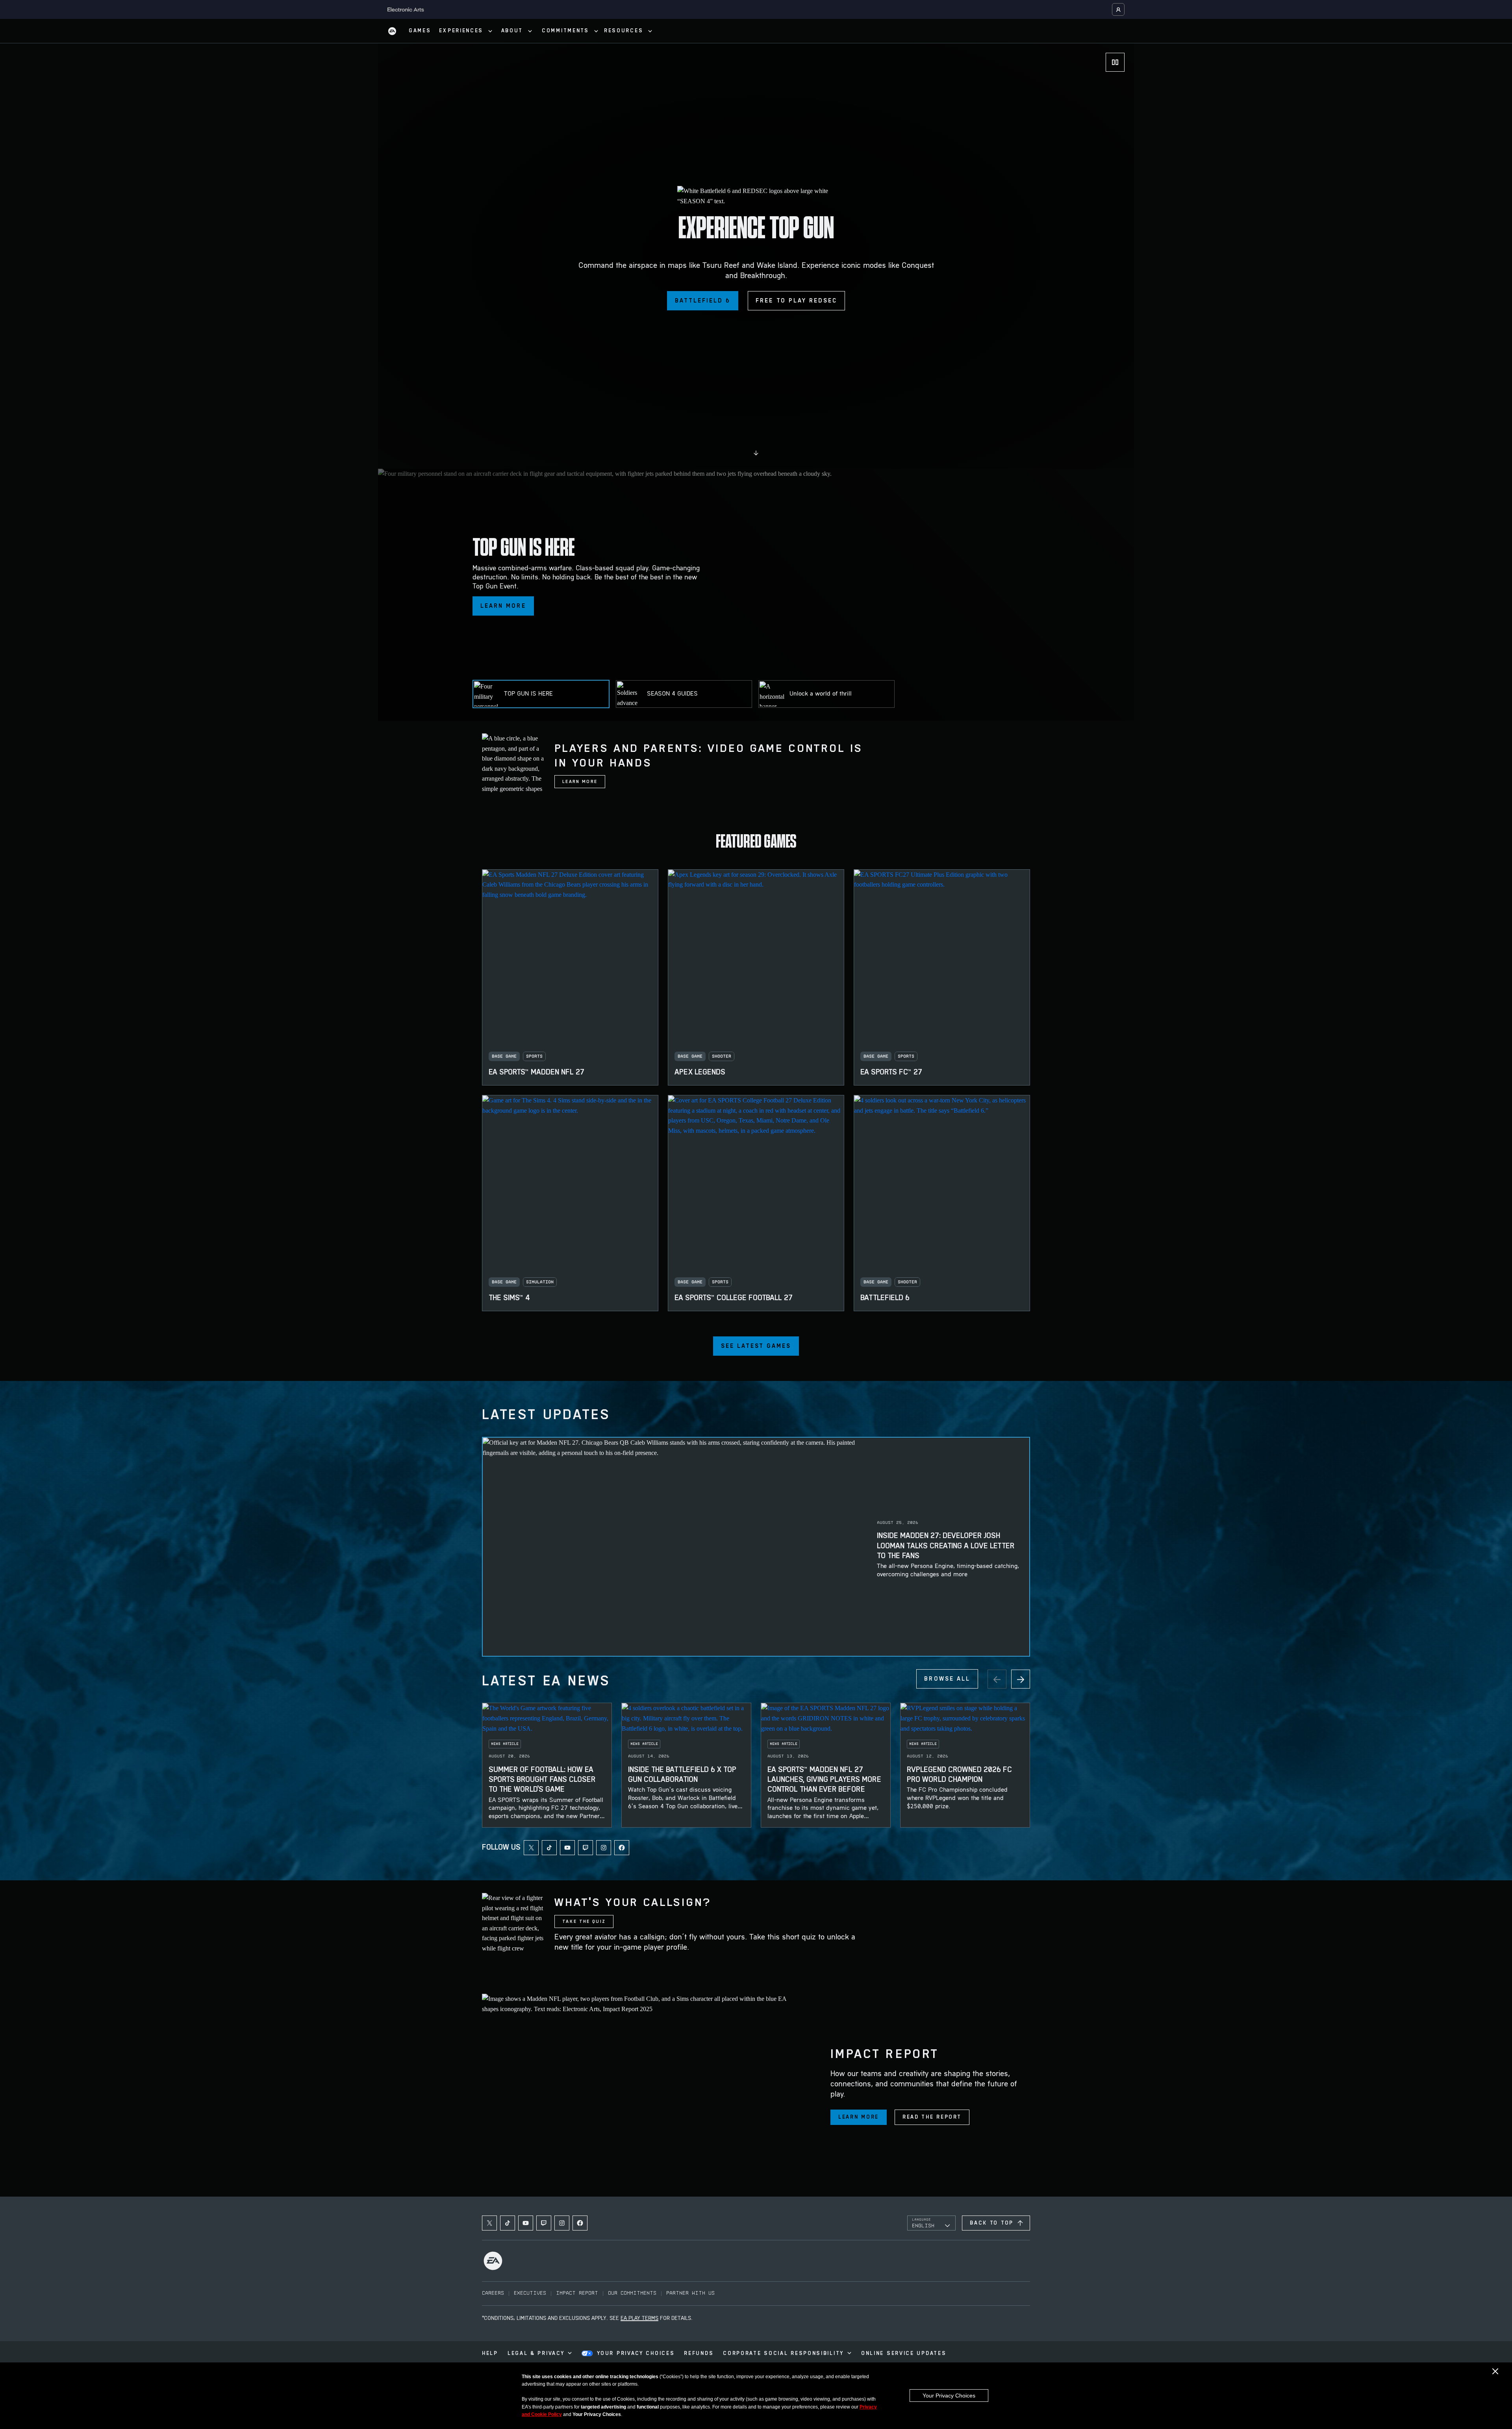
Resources (624, 31)
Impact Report (577, 2293)
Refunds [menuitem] (699, 2354)
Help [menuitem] (490, 2354)
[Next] (1021, 1679)
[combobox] (931, 2223)
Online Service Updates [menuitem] (904, 2354)
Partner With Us (690, 2293)
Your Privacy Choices (949, 2396)
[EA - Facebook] (622, 1848)
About (512, 31)
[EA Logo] (392, 31)
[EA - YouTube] (567, 1848)
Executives (530, 2293)
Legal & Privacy (536, 2354)
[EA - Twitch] (586, 1848)
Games (420, 31)
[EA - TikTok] (549, 1848)
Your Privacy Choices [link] (636, 2354)
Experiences (461, 31)
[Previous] (997, 1679)
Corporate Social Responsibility (783, 2354)
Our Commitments (632, 2293)
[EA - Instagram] (604, 1848)
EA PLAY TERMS (639, 2319)
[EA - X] (531, 1848)
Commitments (565, 31)
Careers (493, 2293)
